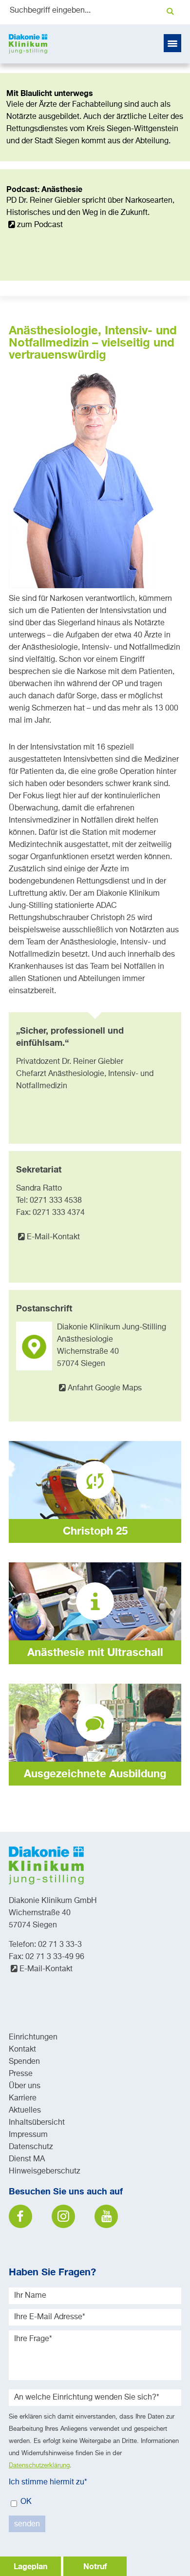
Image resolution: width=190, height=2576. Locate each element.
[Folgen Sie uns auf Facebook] (20, 2216)
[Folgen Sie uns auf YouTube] (106, 2216)
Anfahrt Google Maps (105, 1388)
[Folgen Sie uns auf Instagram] (63, 2216)
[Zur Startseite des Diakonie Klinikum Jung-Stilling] (28, 44)
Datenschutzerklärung (39, 2466)
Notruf (95, 2566)
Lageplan (30, 2566)
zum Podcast (40, 225)
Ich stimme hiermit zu (48, 2482)
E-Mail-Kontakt (53, 1237)
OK (25, 2502)
